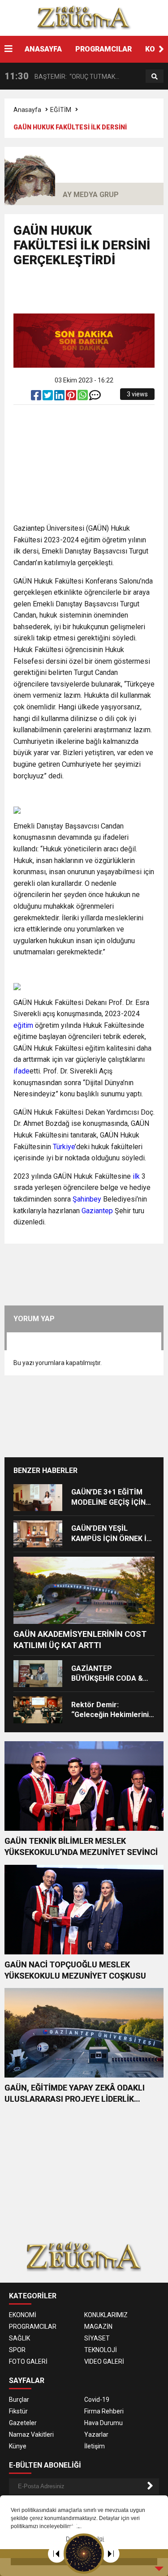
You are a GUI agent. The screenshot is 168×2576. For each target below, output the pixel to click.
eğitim (23, 1025)
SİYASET (97, 2338)
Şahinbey (87, 1199)
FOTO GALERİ (28, 2361)
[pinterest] (72, 397)
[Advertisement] (91, 294)
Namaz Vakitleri (31, 2434)
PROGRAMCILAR (103, 49)
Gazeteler (23, 2423)
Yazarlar (96, 2434)
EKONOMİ (23, 2315)
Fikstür (18, 2411)
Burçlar (19, 2400)
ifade (22, 1071)
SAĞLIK (19, 2338)
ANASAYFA (43, 49)
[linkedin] (60, 397)
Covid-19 (97, 2400)
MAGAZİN (98, 2327)
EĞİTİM (61, 110)
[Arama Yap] (155, 77)
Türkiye (64, 1147)
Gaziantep (97, 1211)
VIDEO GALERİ (104, 2361)
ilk (136, 1176)
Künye (18, 2446)
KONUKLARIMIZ (106, 2315)
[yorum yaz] (95, 397)
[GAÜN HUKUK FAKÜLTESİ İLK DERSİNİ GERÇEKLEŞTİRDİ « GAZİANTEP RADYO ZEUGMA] (84, 17)
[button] (161, 49)
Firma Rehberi (104, 2411)
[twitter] (48, 397)
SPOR (17, 2350)
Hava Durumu (103, 2423)
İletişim (95, 2446)
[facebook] (37, 397)
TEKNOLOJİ (101, 2350)
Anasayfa (27, 110)
